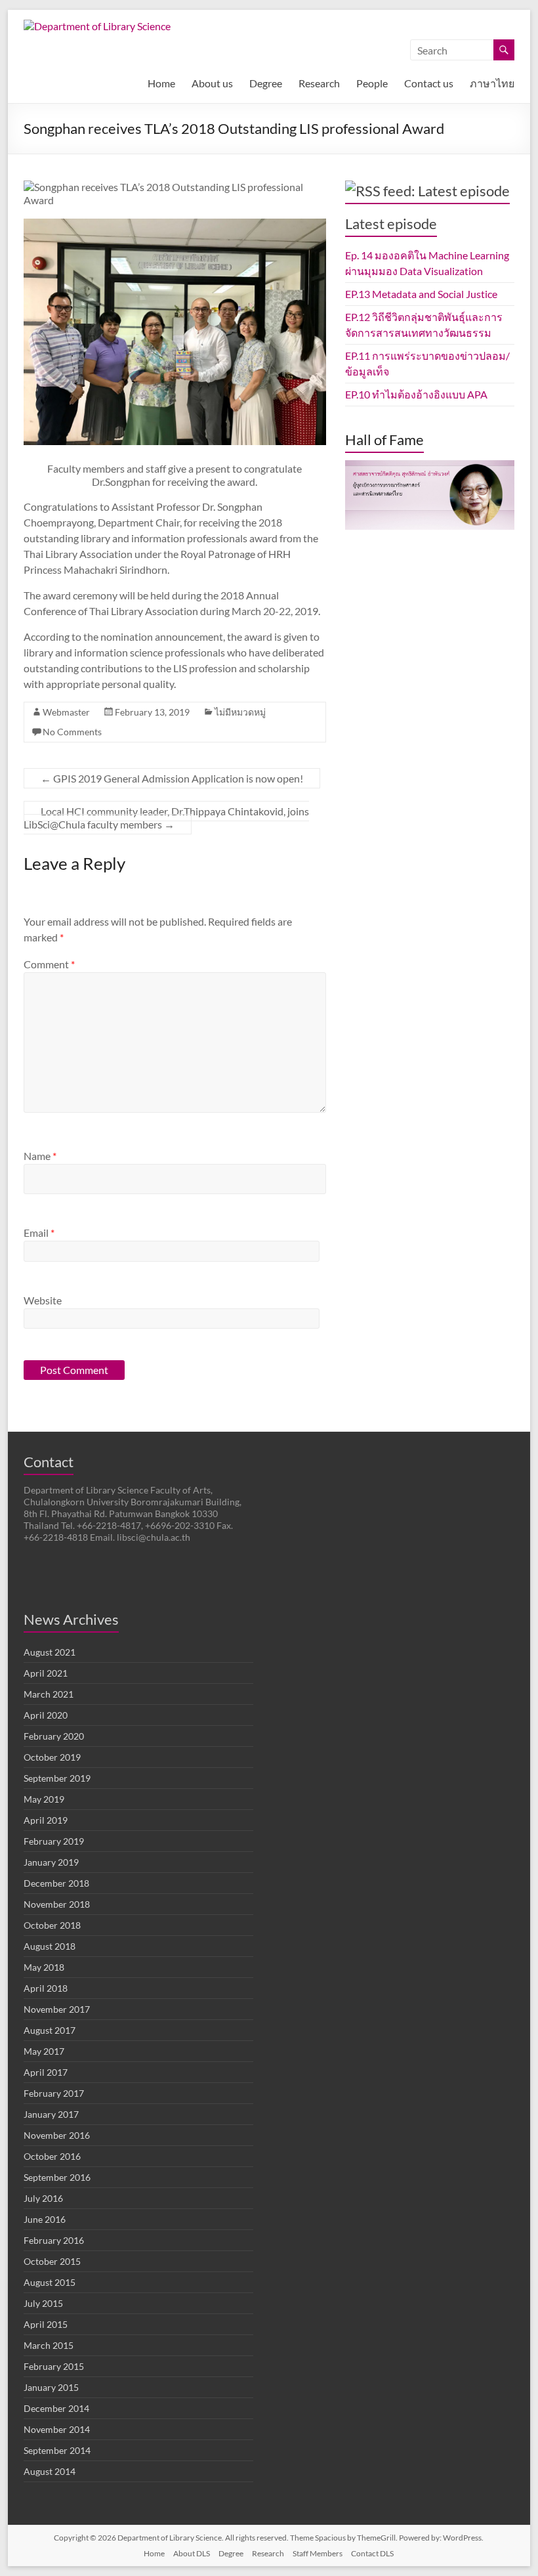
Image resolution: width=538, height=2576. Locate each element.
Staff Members (318, 2553)
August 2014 (50, 2471)
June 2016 (45, 2219)
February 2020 (54, 1736)
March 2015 (49, 2345)
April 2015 (46, 2324)
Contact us (429, 83)
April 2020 (46, 1715)
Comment (49, 964)
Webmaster (66, 712)
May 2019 (44, 1799)
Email (39, 1233)
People (372, 83)
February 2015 (54, 2366)
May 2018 (44, 1967)
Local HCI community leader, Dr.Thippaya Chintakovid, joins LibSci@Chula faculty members (166, 818)
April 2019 (46, 1820)
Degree (266, 83)
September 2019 (57, 1778)
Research (319, 83)
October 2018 (52, 1925)
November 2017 (57, 2009)
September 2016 (57, 2177)
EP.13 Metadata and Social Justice (421, 294)
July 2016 (43, 2198)
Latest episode (391, 224)
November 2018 (57, 1904)
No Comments (72, 732)
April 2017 (46, 2072)
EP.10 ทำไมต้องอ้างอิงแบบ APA (416, 394)
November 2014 (57, 2429)
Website (43, 1300)
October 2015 (52, 2261)
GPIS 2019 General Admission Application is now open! (172, 778)
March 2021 (49, 1694)
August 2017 (50, 2030)
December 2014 (56, 2408)
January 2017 (51, 2114)
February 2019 (54, 1841)
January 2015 (51, 2387)
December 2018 (56, 1883)
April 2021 (46, 1673)
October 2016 (52, 2156)
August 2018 (50, 1946)
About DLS (192, 2553)
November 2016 (57, 2135)
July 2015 (43, 2303)
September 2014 (57, 2450)
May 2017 (44, 2051)
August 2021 (50, 1652)
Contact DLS (372, 2553)
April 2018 (46, 1988)
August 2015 (50, 2282)
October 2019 (52, 1757)
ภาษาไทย (492, 83)
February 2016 (54, 2240)
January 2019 (51, 1862)
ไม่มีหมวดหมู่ (240, 712)
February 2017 (54, 2093)
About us (212, 83)
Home (161, 83)
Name (40, 1156)
